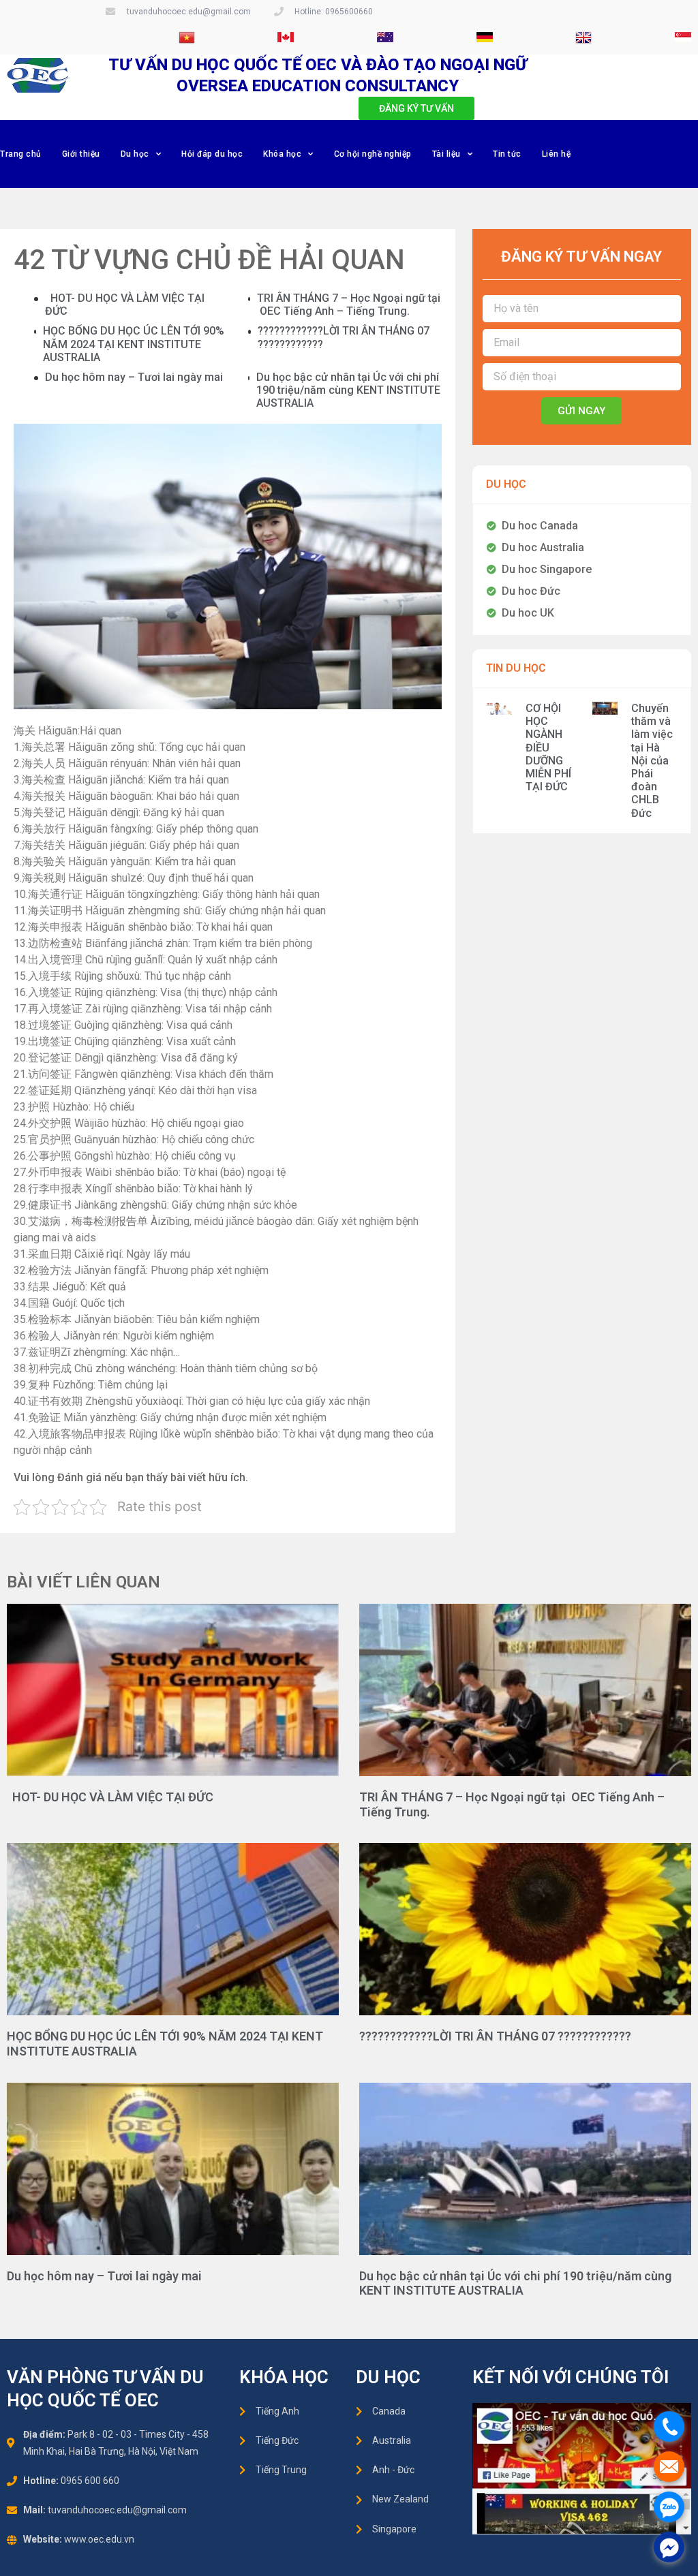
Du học (135, 154)
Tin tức (507, 154)
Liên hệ (557, 154)
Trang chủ (21, 154)
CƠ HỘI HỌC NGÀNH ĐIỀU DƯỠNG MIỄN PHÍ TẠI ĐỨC (548, 747)
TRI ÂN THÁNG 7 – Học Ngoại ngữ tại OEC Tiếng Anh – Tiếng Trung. (349, 305)
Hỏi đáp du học (212, 154)
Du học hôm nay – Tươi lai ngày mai (134, 377)
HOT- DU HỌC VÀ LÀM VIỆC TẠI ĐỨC (110, 1797)
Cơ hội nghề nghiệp (373, 154)
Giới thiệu (81, 154)
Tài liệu (446, 154)
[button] (416, 108)
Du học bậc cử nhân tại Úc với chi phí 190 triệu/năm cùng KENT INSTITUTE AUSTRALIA (348, 390)
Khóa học (282, 154)
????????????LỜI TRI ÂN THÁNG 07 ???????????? (495, 2036)
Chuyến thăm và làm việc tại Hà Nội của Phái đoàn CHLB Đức (652, 761)
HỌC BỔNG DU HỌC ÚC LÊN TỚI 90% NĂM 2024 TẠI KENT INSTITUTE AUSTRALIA (134, 344)
